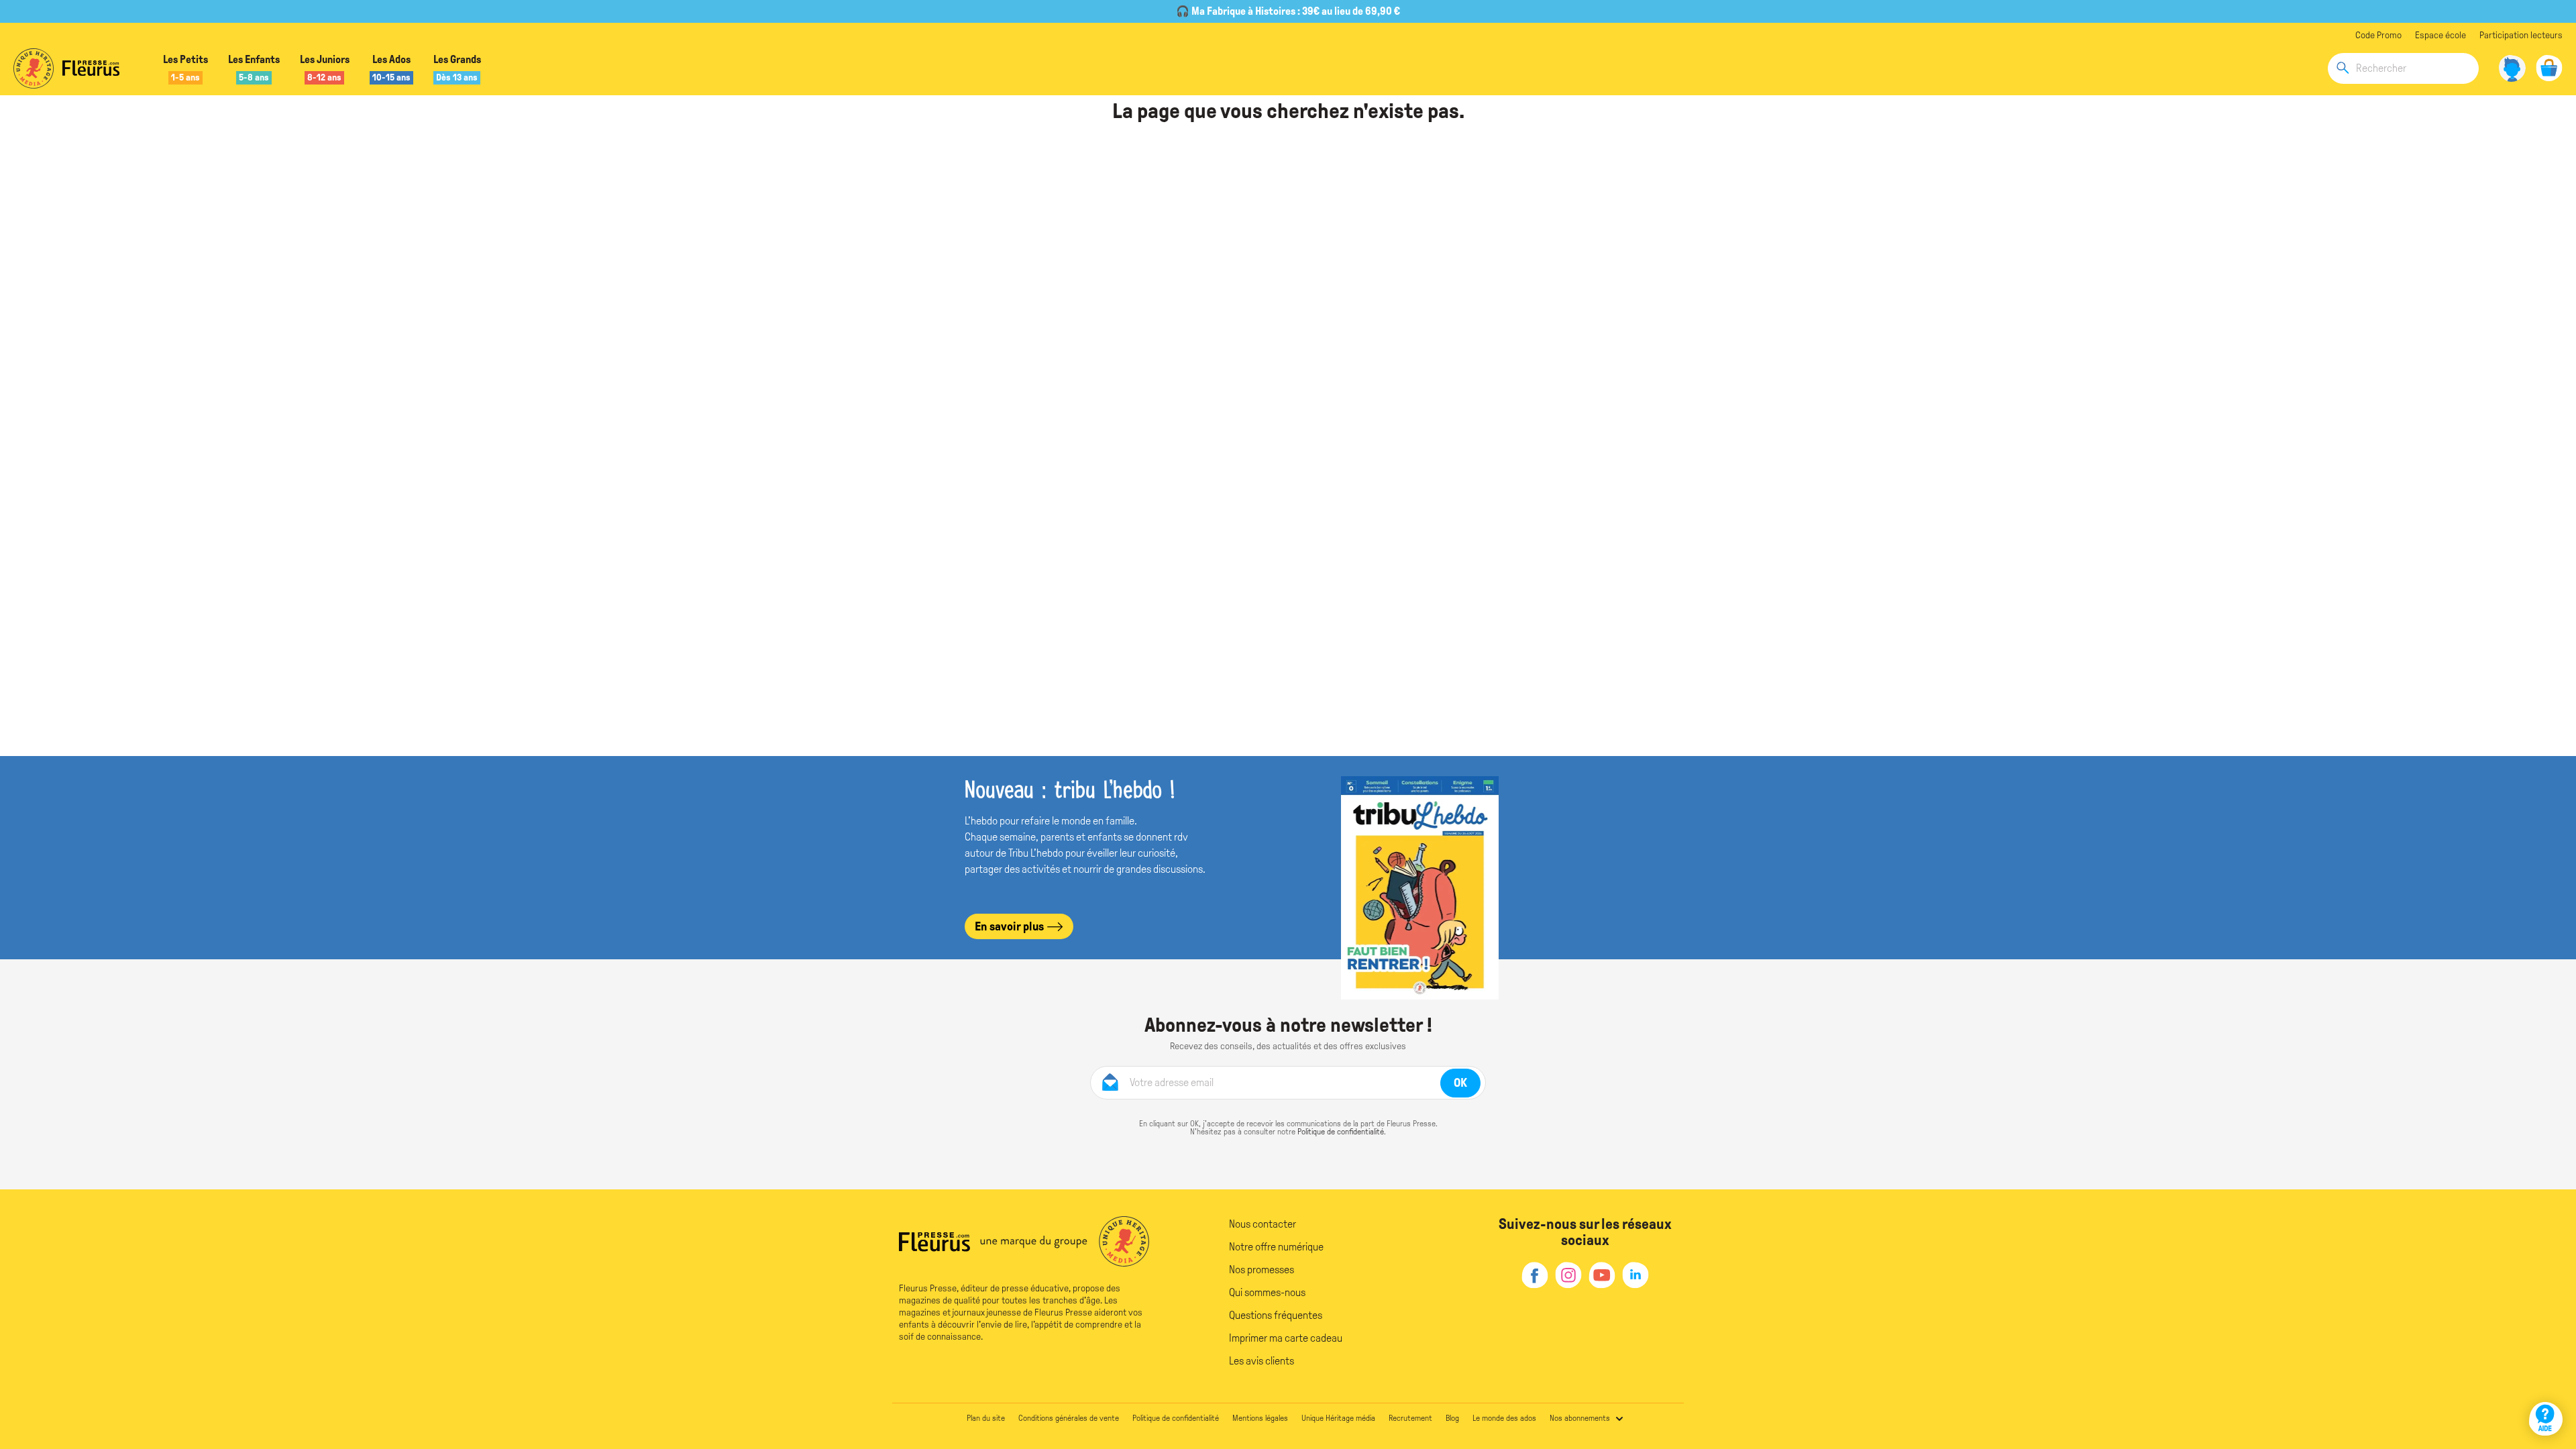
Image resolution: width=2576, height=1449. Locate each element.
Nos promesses (1262, 1270)
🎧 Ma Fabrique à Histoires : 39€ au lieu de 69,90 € (1288, 11)
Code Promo (2378, 35)
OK (1460, 1083)
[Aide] (2546, 1419)
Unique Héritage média (1338, 1418)
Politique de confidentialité (1341, 1132)
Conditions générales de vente (1069, 1418)
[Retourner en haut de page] (2547, 1380)
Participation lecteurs (2521, 35)
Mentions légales (1260, 1418)
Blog (1452, 1418)
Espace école (2440, 35)
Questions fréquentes (1276, 1315)
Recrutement (1410, 1418)
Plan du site (986, 1418)
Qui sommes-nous (1267, 1292)
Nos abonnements (1580, 1418)
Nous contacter (1263, 1224)
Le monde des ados (1504, 1418)
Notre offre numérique (1276, 1247)
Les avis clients (1262, 1361)
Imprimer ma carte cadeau (1286, 1338)
